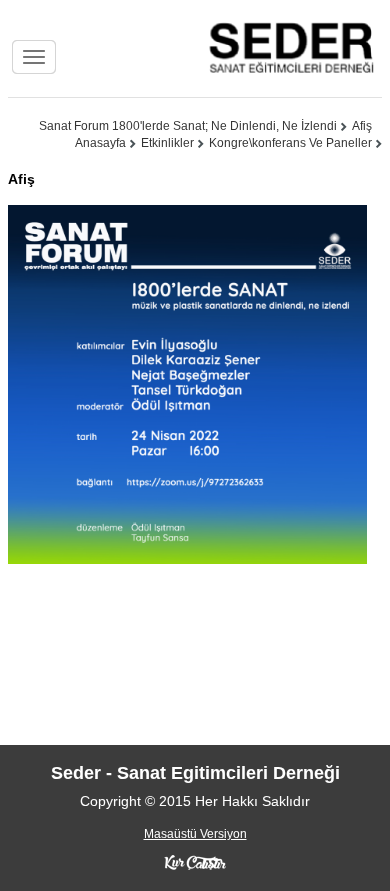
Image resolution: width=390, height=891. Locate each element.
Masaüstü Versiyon (195, 834)
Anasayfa (100, 143)
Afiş (362, 126)
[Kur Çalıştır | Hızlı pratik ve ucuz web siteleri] (195, 862)
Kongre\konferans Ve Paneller (290, 143)
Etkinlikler (167, 143)
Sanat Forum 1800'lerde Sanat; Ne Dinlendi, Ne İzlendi (188, 126)
